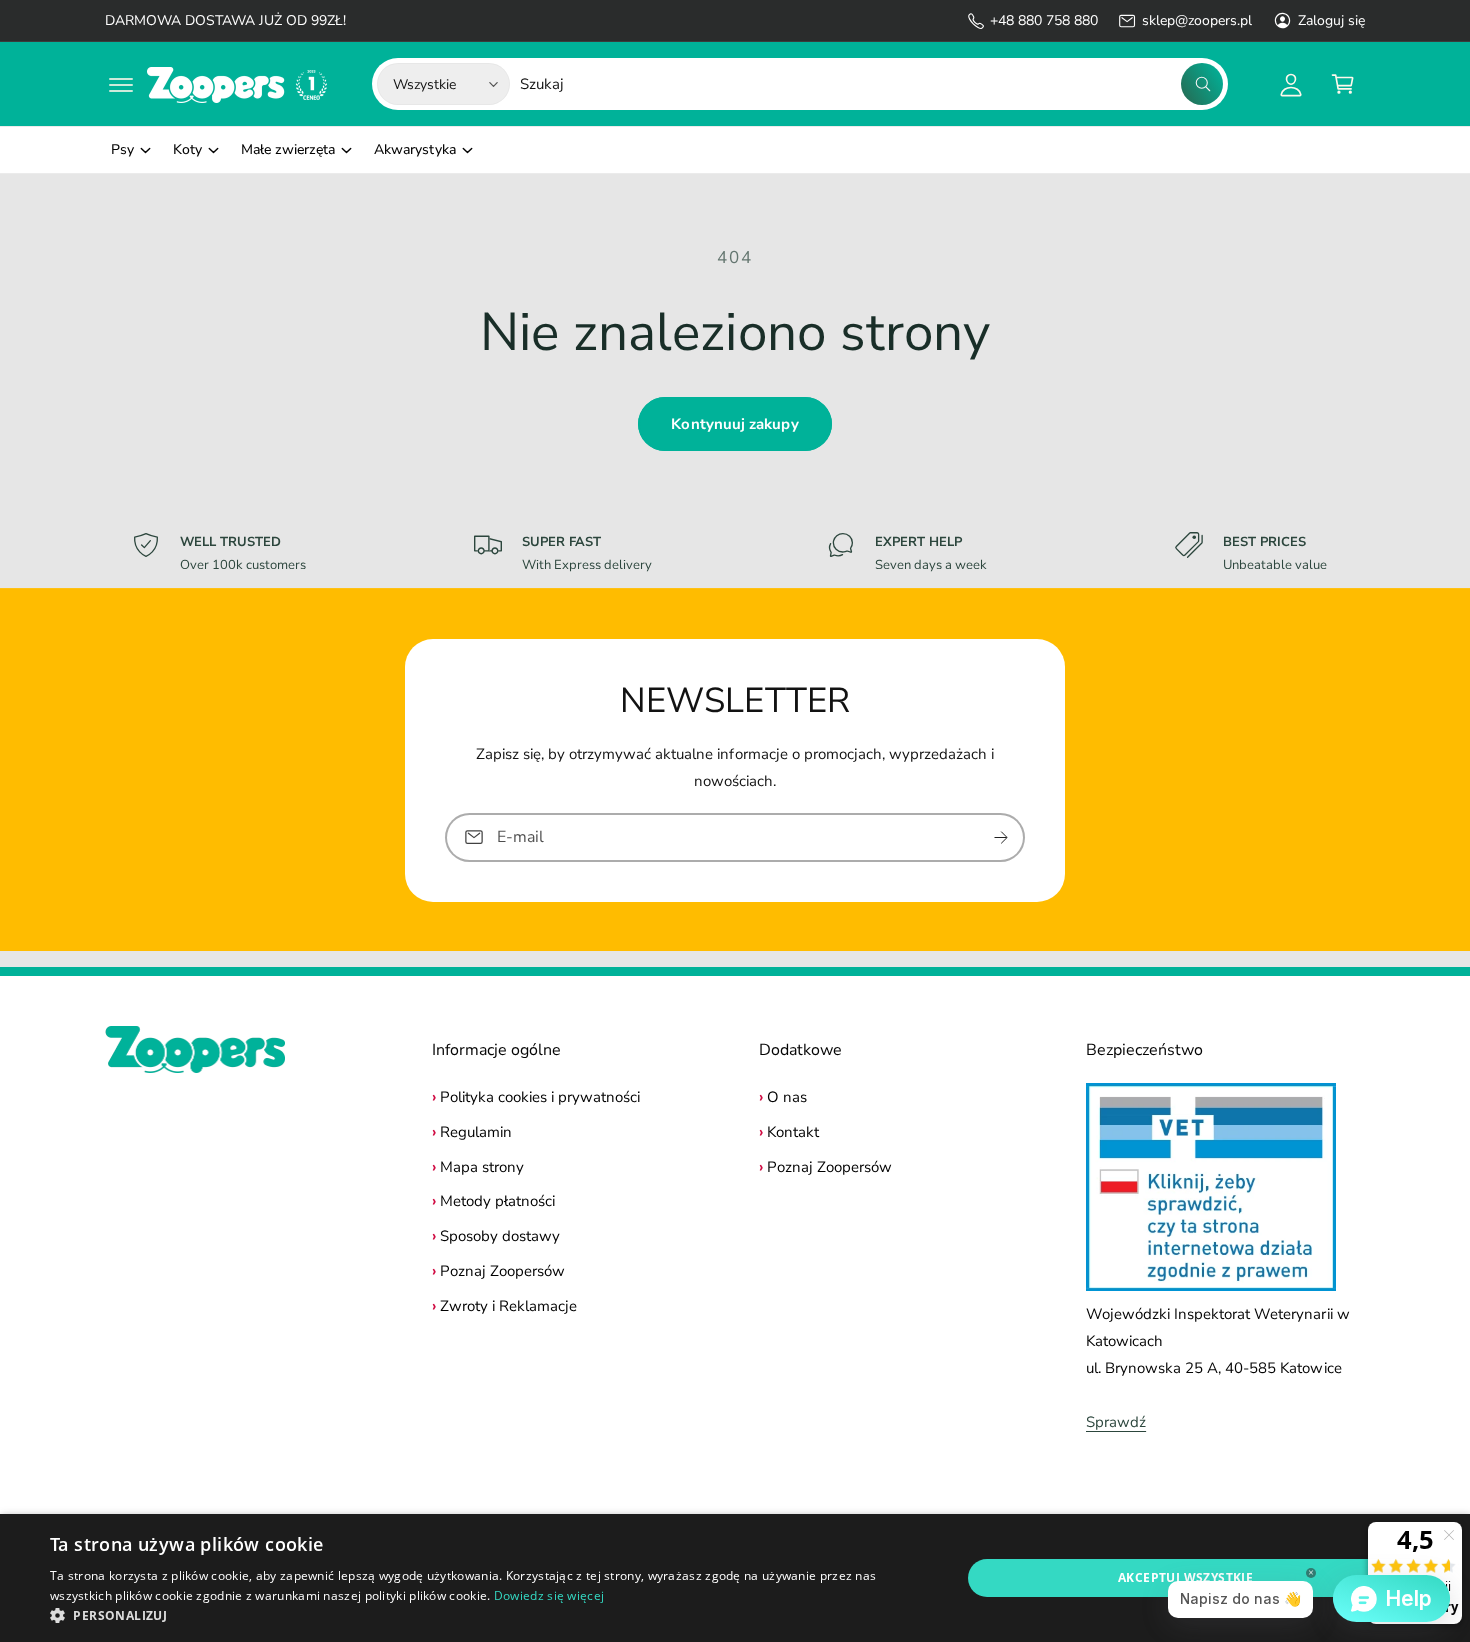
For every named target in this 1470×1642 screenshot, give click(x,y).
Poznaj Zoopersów (502, 1271)
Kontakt (793, 1132)
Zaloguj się (1331, 20)
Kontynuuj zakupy (734, 424)
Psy (122, 149)
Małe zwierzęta (288, 149)
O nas (787, 1097)
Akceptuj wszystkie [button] (1185, 1577)
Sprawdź (1116, 1422)
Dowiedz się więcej (549, 1595)
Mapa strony (482, 1167)
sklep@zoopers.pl (1196, 20)
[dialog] (735, 1578)
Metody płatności (497, 1201)
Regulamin (476, 1132)
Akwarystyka (414, 149)
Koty (187, 149)
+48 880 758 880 (1044, 20)
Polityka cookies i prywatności (540, 1097)
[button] (121, 84)
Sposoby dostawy (500, 1236)
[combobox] (871, 84)
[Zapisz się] (1001, 836)
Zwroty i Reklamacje (508, 1306)
